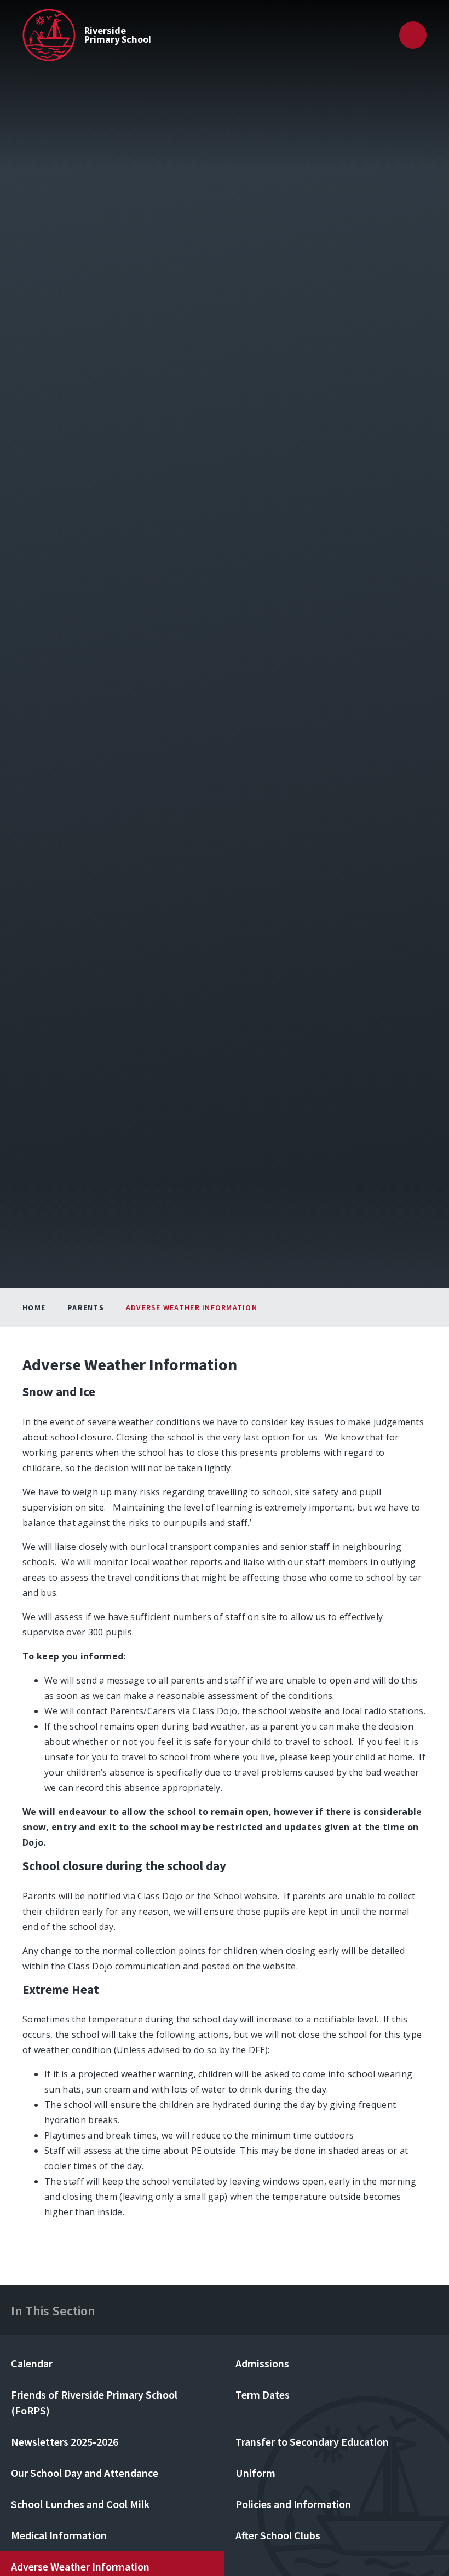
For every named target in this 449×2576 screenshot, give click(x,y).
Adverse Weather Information (192, 1307)
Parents (86, 1307)
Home (34, 1307)
